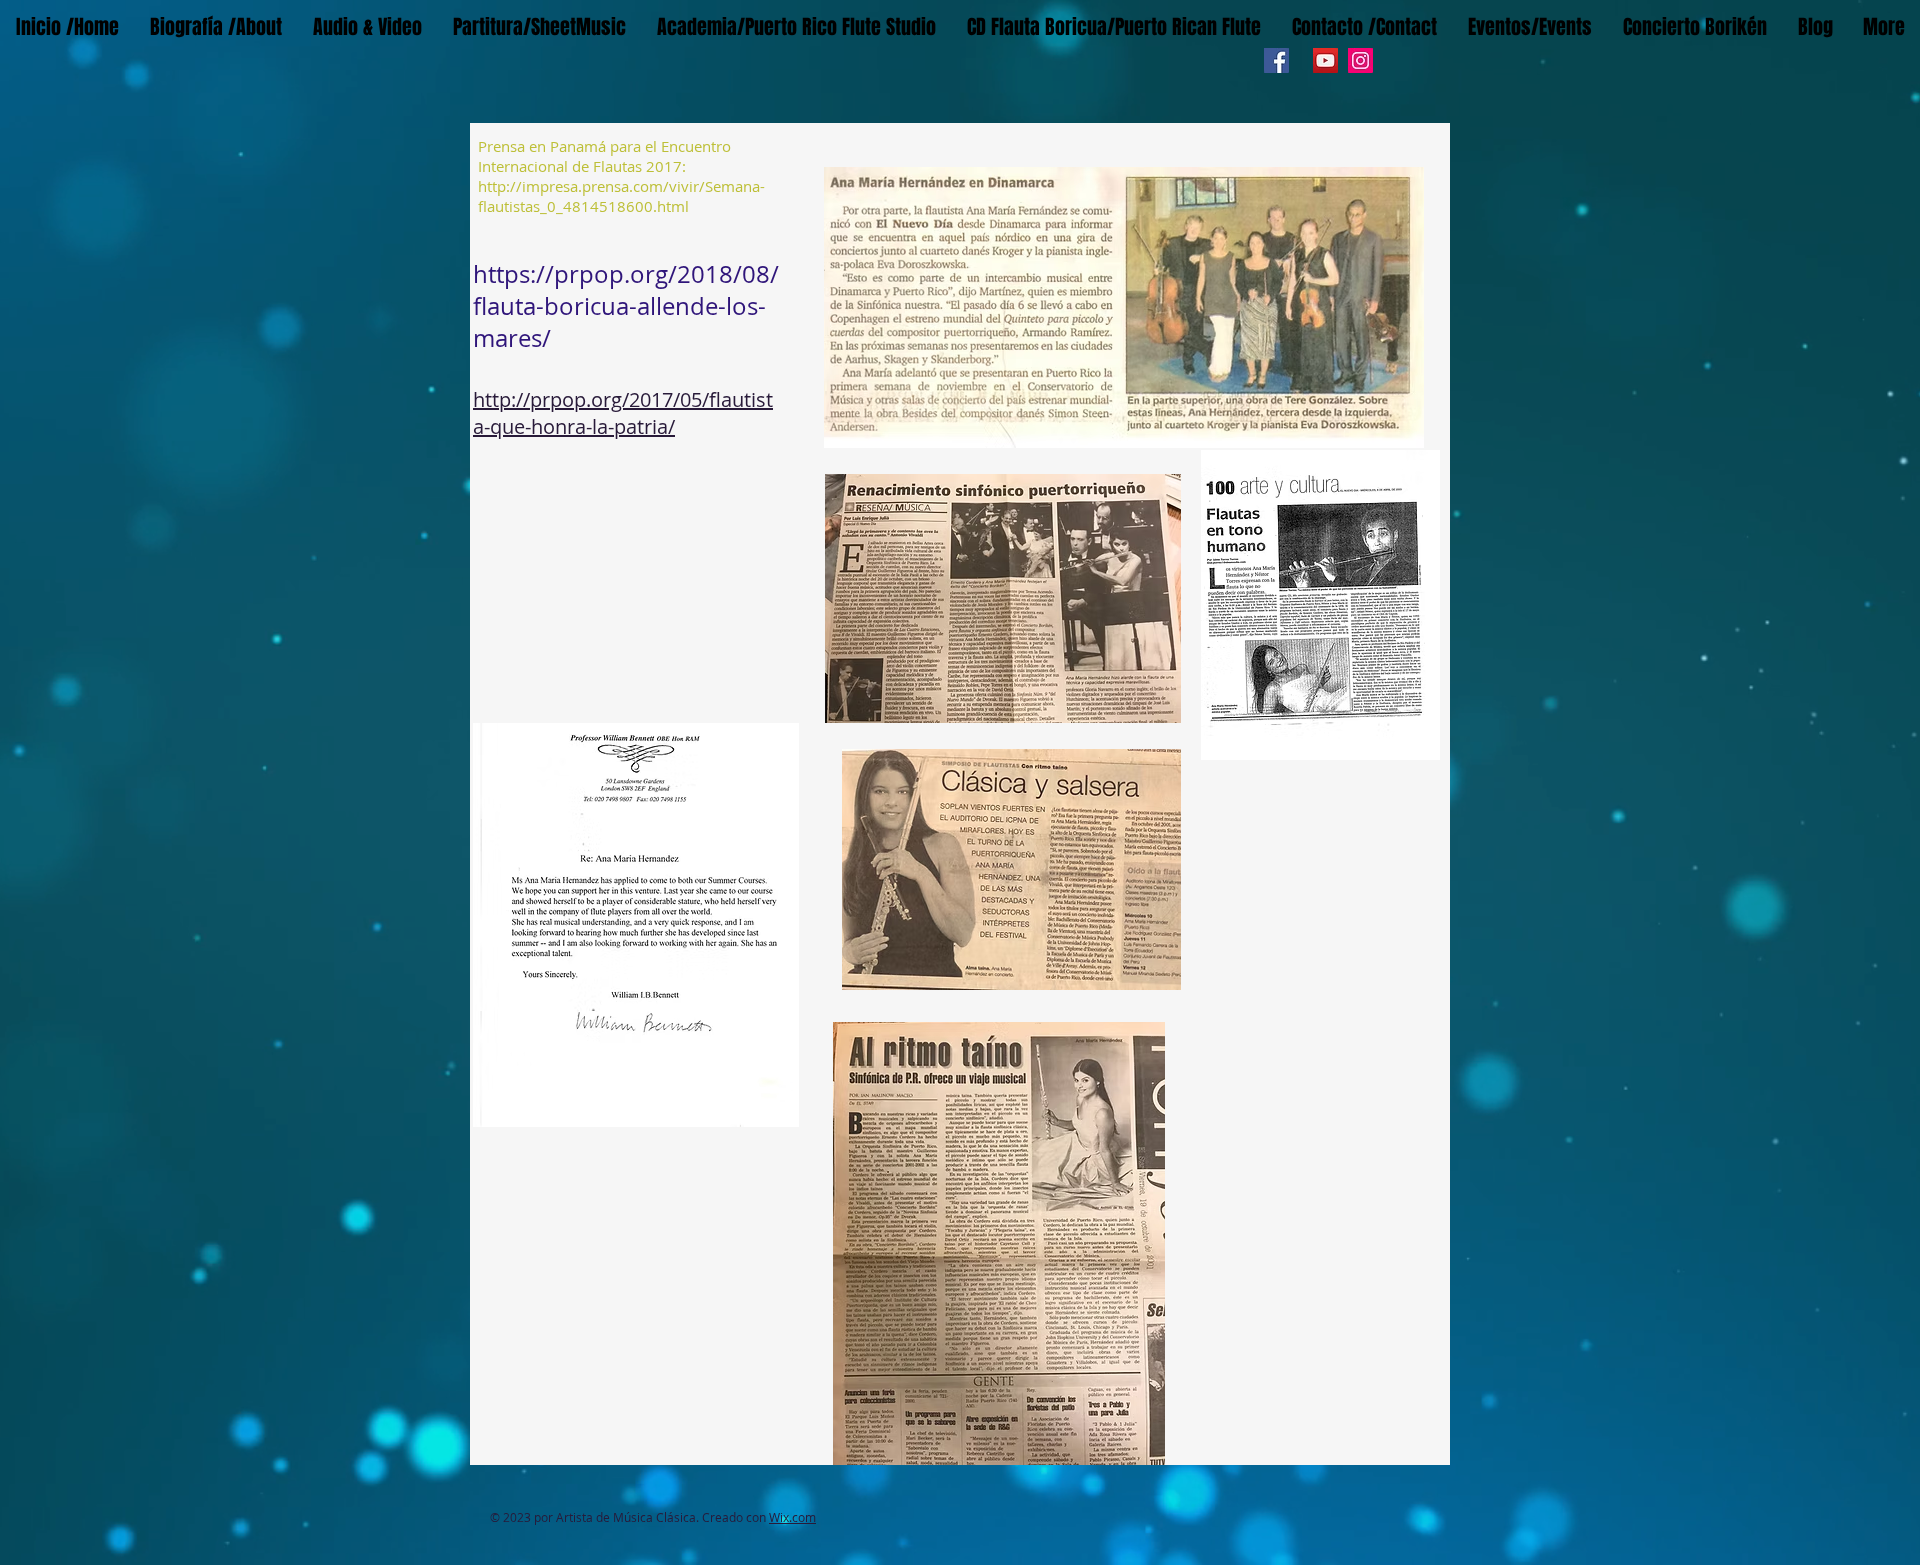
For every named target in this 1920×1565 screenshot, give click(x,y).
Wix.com (792, 1517)
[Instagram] (1360, 60)
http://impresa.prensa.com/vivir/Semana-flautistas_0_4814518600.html (621, 196)
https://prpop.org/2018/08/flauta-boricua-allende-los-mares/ (626, 306)
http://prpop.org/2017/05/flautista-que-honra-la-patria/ (623, 413)
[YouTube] (1325, 60)
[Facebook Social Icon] (1276, 60)
